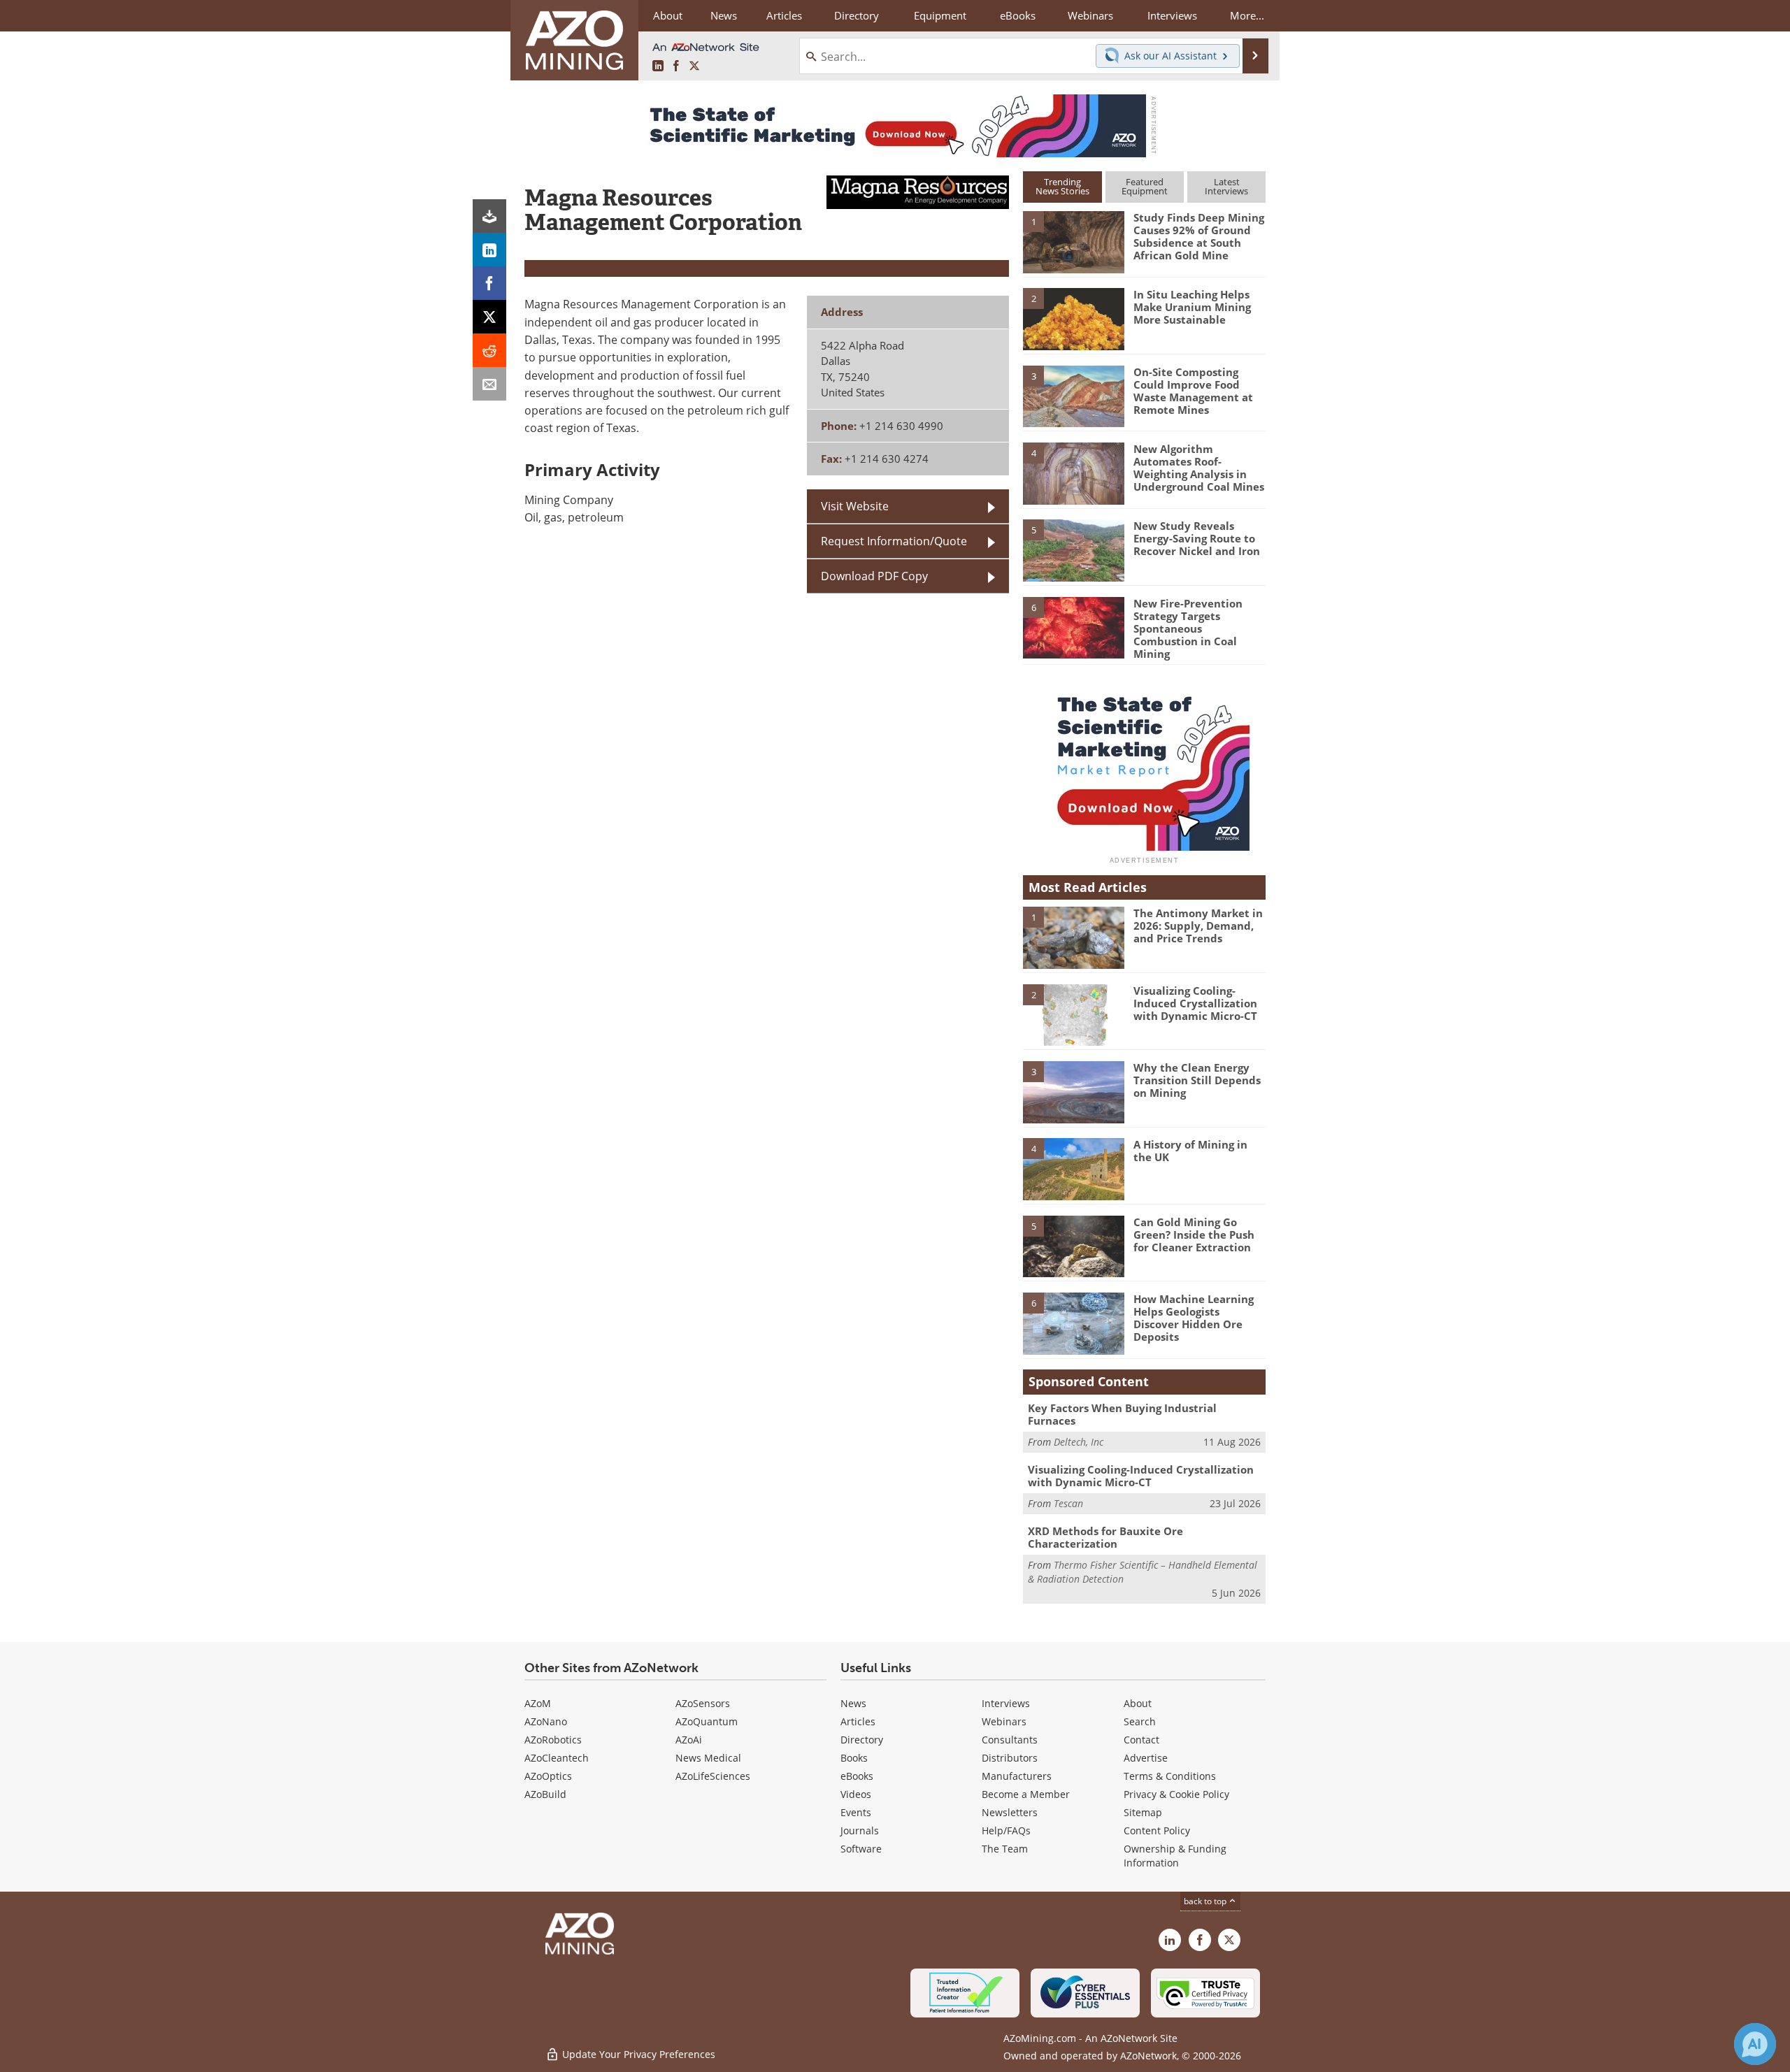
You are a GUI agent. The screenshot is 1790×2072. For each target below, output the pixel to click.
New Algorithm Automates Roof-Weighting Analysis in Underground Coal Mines (1199, 468)
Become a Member (1026, 1794)
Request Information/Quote (894, 541)
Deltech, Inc (1079, 1442)
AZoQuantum (707, 1721)
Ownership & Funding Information (1175, 1856)
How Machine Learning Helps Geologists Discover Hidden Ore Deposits (1194, 1318)
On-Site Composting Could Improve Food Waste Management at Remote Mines (1193, 391)
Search (1140, 1721)
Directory (857, 15)
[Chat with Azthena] (1755, 2044)
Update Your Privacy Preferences (637, 2054)
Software (861, 1849)
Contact (1141, 1740)
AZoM (538, 1703)
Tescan (1068, 1503)
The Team (1005, 1849)
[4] (1073, 473)
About (1138, 1703)
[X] (489, 317)
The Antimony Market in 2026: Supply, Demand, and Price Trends (1198, 926)
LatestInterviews (1226, 186)
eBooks (857, 1776)
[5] (1073, 549)
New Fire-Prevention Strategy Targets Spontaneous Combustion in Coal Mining (1188, 628)
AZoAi (689, 1740)
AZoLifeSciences (713, 1776)
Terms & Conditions (1170, 1776)
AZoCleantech (557, 1758)
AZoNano (546, 1721)
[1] (1073, 241)
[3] (1073, 395)
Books (854, 1758)
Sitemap (1143, 1812)
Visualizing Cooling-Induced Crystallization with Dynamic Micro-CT (1195, 1003)
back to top (1206, 1901)
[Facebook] (489, 283)
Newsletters (1010, 1812)
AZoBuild (545, 1794)
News (853, 1703)
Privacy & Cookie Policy (1176, 1794)
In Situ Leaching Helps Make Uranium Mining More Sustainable (1192, 307)
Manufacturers (1017, 1776)
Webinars (1004, 1721)
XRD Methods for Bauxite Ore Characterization (1105, 1537)
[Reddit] (489, 350)
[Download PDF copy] (489, 216)
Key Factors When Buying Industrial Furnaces (1122, 1414)
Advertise (1146, 1758)
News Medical (708, 1758)
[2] (1073, 318)
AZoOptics (548, 1776)
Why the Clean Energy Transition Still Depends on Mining (1197, 1080)
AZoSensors (703, 1703)
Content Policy (1157, 1830)
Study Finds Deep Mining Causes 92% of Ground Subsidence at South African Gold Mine (1199, 236)
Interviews (1006, 1703)
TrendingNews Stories (1062, 186)
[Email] (489, 384)
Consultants (1010, 1740)
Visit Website (855, 506)
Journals (860, 1830)
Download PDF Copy (874, 576)
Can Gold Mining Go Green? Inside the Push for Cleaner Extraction (1194, 1235)
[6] (1073, 626)
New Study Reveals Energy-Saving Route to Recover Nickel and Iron (1197, 538)
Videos (856, 1794)
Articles (858, 1721)
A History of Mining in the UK (1190, 1151)
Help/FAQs (1006, 1830)
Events (856, 1812)
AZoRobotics (553, 1740)
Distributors (1010, 1758)
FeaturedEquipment (1145, 186)
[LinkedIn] (489, 250)
